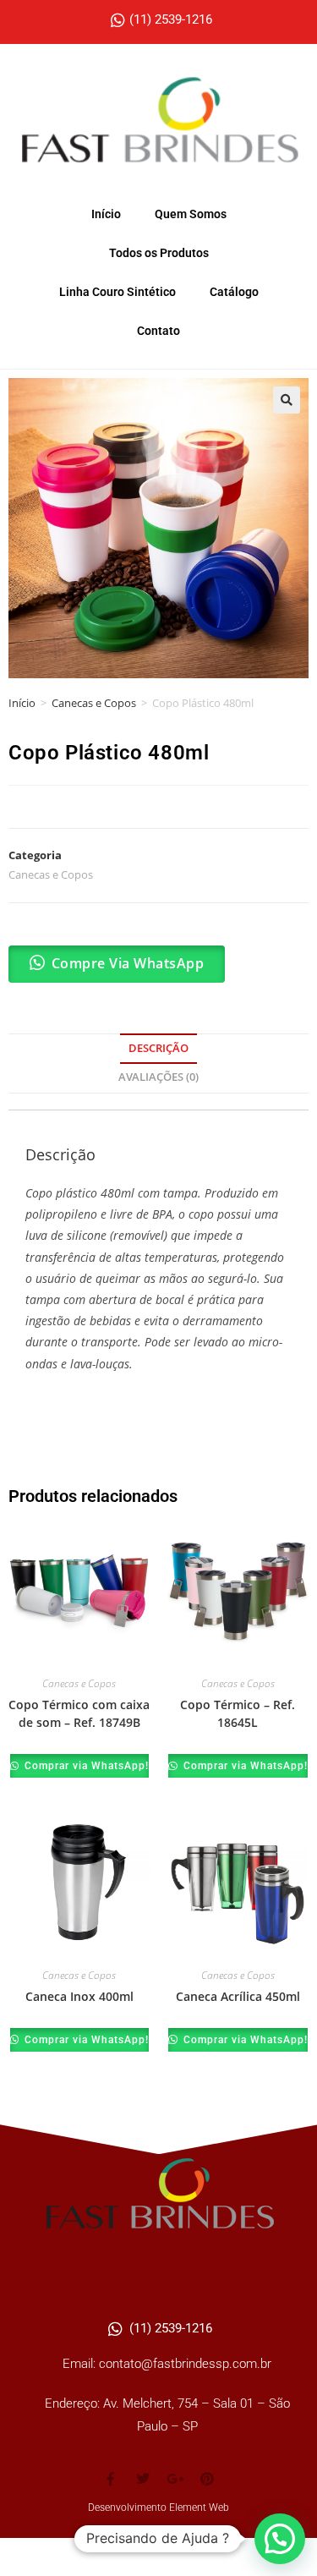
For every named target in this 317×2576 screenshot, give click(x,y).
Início (106, 214)
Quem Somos (191, 214)
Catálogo (234, 292)
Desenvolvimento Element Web (158, 2507)
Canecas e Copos (94, 703)
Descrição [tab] (158, 1048)
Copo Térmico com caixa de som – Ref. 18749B (79, 1713)
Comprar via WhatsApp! (85, 1766)
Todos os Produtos (159, 253)
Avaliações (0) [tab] (158, 1077)
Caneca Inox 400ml (79, 1996)
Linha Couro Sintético (118, 292)
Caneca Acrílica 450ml (238, 1996)
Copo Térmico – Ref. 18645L (238, 1713)
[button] (287, 400)
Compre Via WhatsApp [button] (128, 963)
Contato (158, 331)
